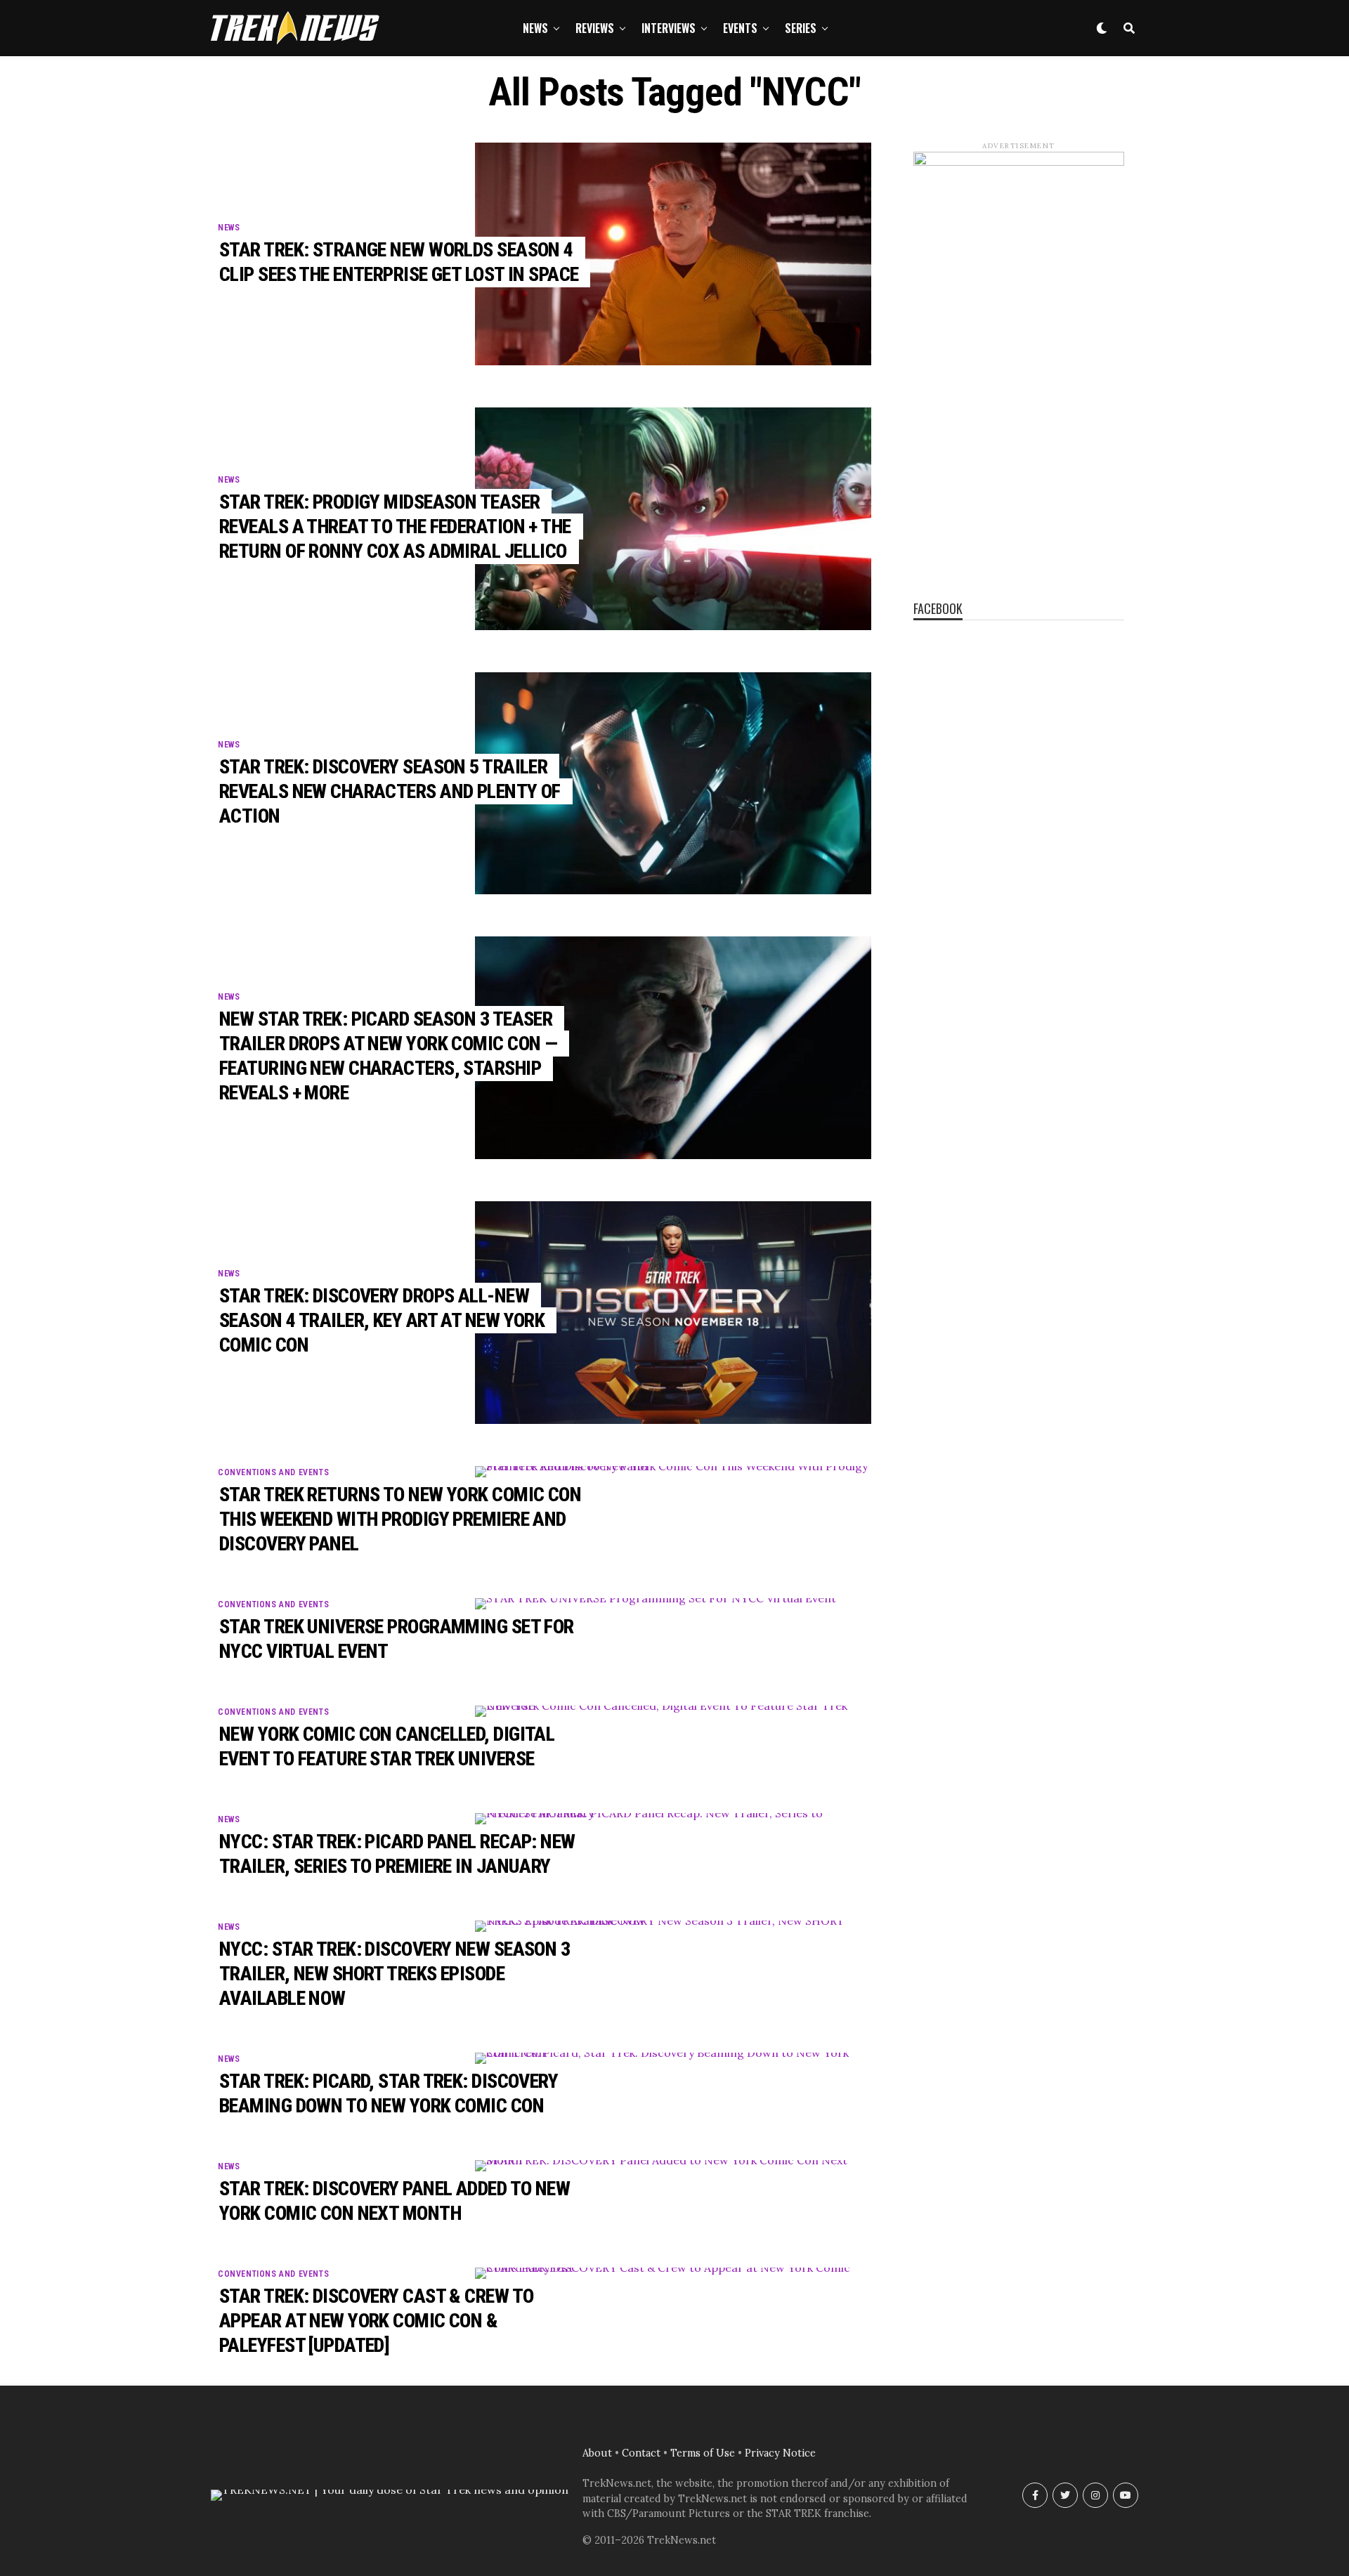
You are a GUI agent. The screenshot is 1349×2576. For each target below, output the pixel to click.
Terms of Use (703, 2453)
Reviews (595, 28)
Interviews (669, 28)
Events (740, 28)
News (535, 28)
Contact (641, 2453)
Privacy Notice (780, 2453)
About (597, 2453)
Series (801, 28)
